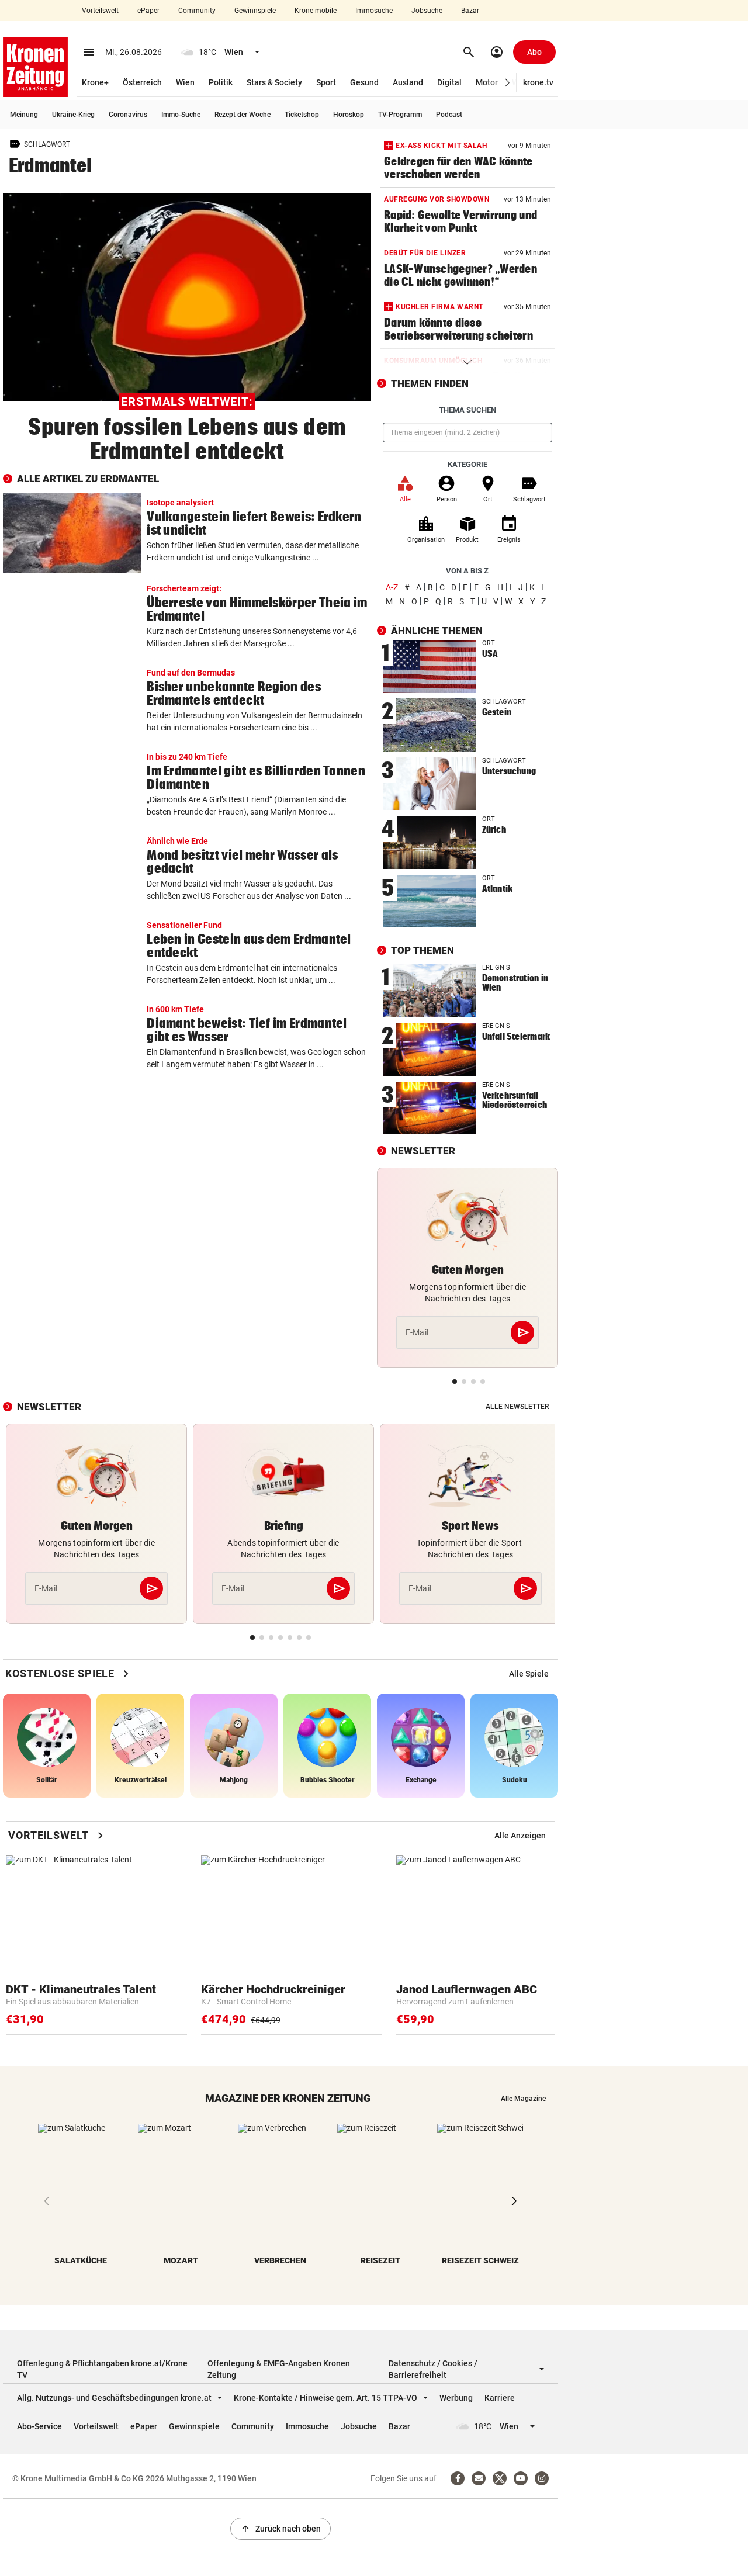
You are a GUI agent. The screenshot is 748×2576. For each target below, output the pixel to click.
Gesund (364, 82)
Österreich (142, 82)
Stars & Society (274, 82)
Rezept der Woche (243, 115)
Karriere (500, 2398)
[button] (508, 83)
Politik (221, 82)
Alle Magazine (523, 2099)
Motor (487, 82)
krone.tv (538, 82)
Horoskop (349, 115)
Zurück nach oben (280, 2529)
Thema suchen (467, 410)
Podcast (449, 115)
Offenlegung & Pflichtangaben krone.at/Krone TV (102, 2369)
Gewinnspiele (255, 11)
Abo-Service (39, 2426)
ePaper (148, 11)
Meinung (24, 115)
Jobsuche (427, 11)
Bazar (470, 11)
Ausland (408, 82)
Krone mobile (316, 11)
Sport (326, 82)
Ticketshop (302, 115)
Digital (449, 82)
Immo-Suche (181, 115)
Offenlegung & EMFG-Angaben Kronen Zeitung (279, 2369)
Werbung (456, 2398)
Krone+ (95, 82)
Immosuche (374, 11)
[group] (529, 1674)
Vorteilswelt (100, 11)
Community (197, 11)
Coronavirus (128, 115)
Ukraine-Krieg (73, 115)
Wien (185, 82)
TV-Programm (400, 115)
